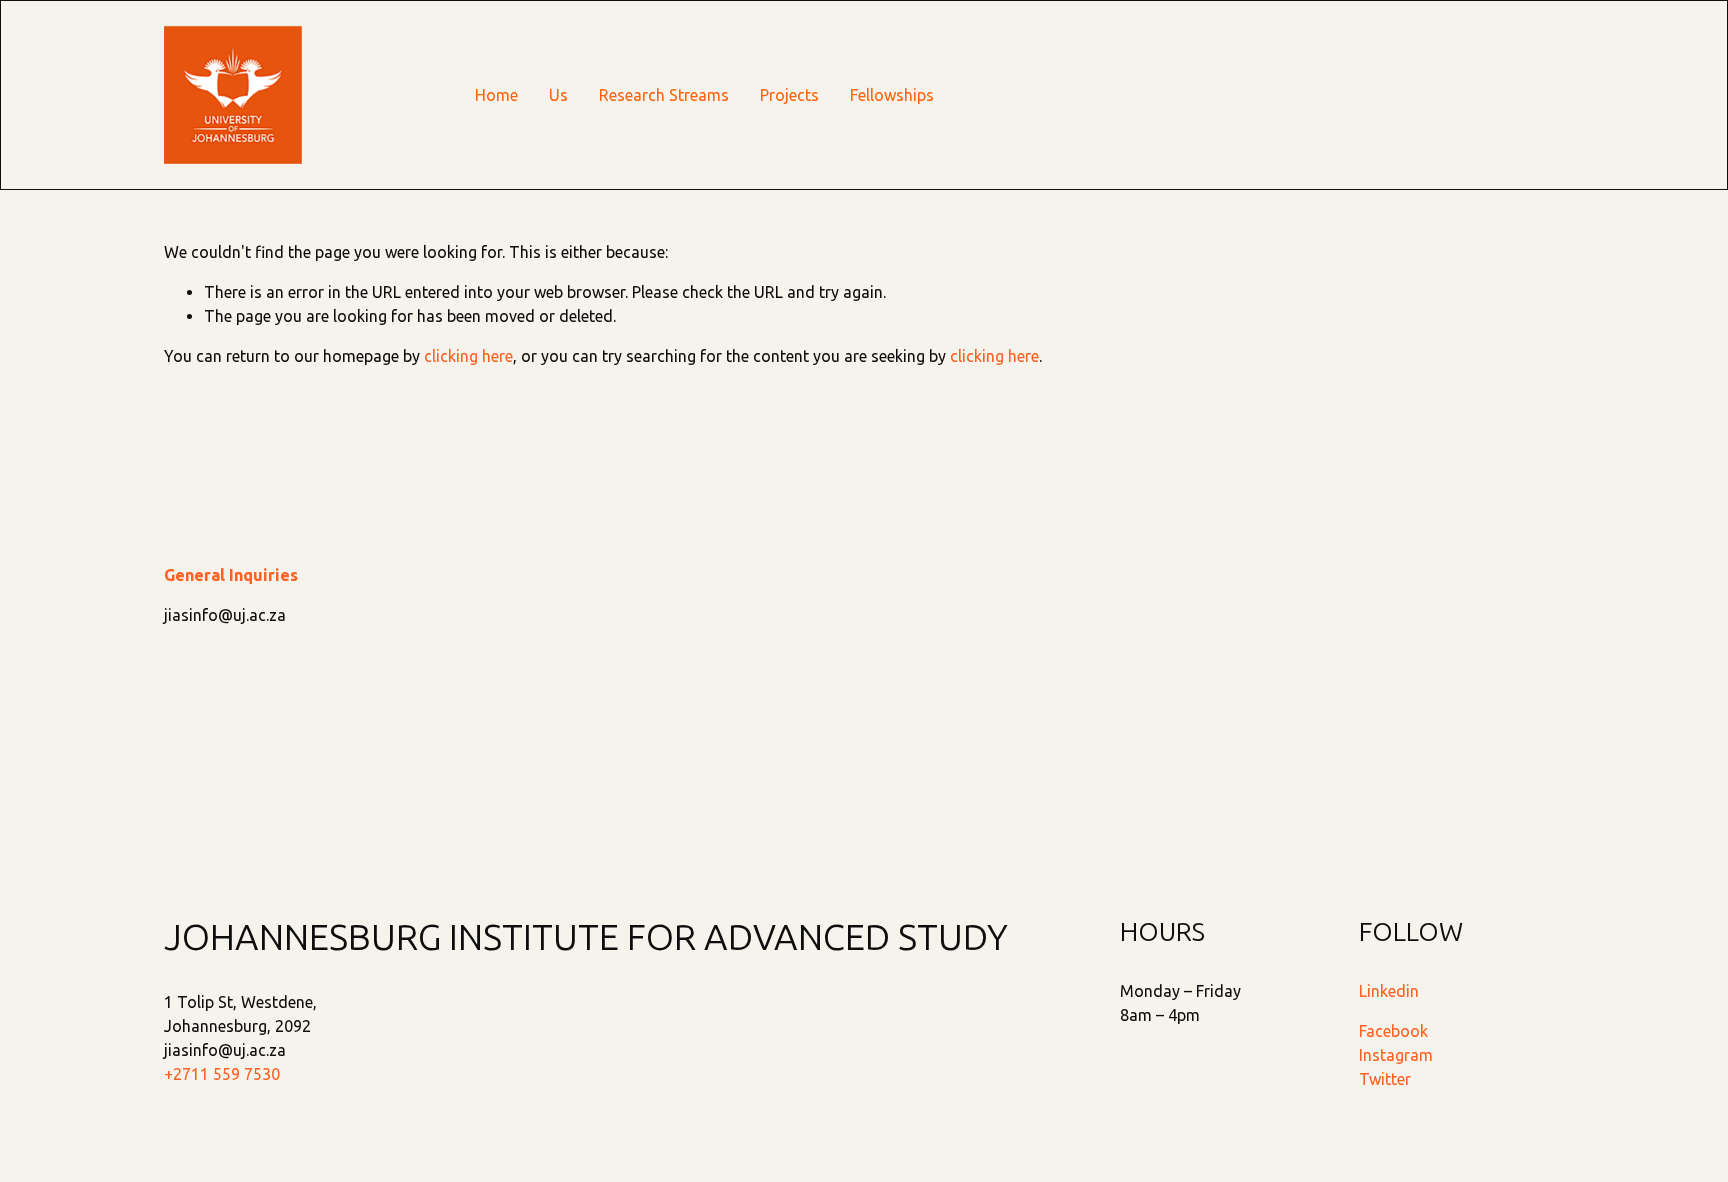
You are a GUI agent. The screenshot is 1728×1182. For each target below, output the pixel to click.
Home (496, 95)
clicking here (468, 356)
